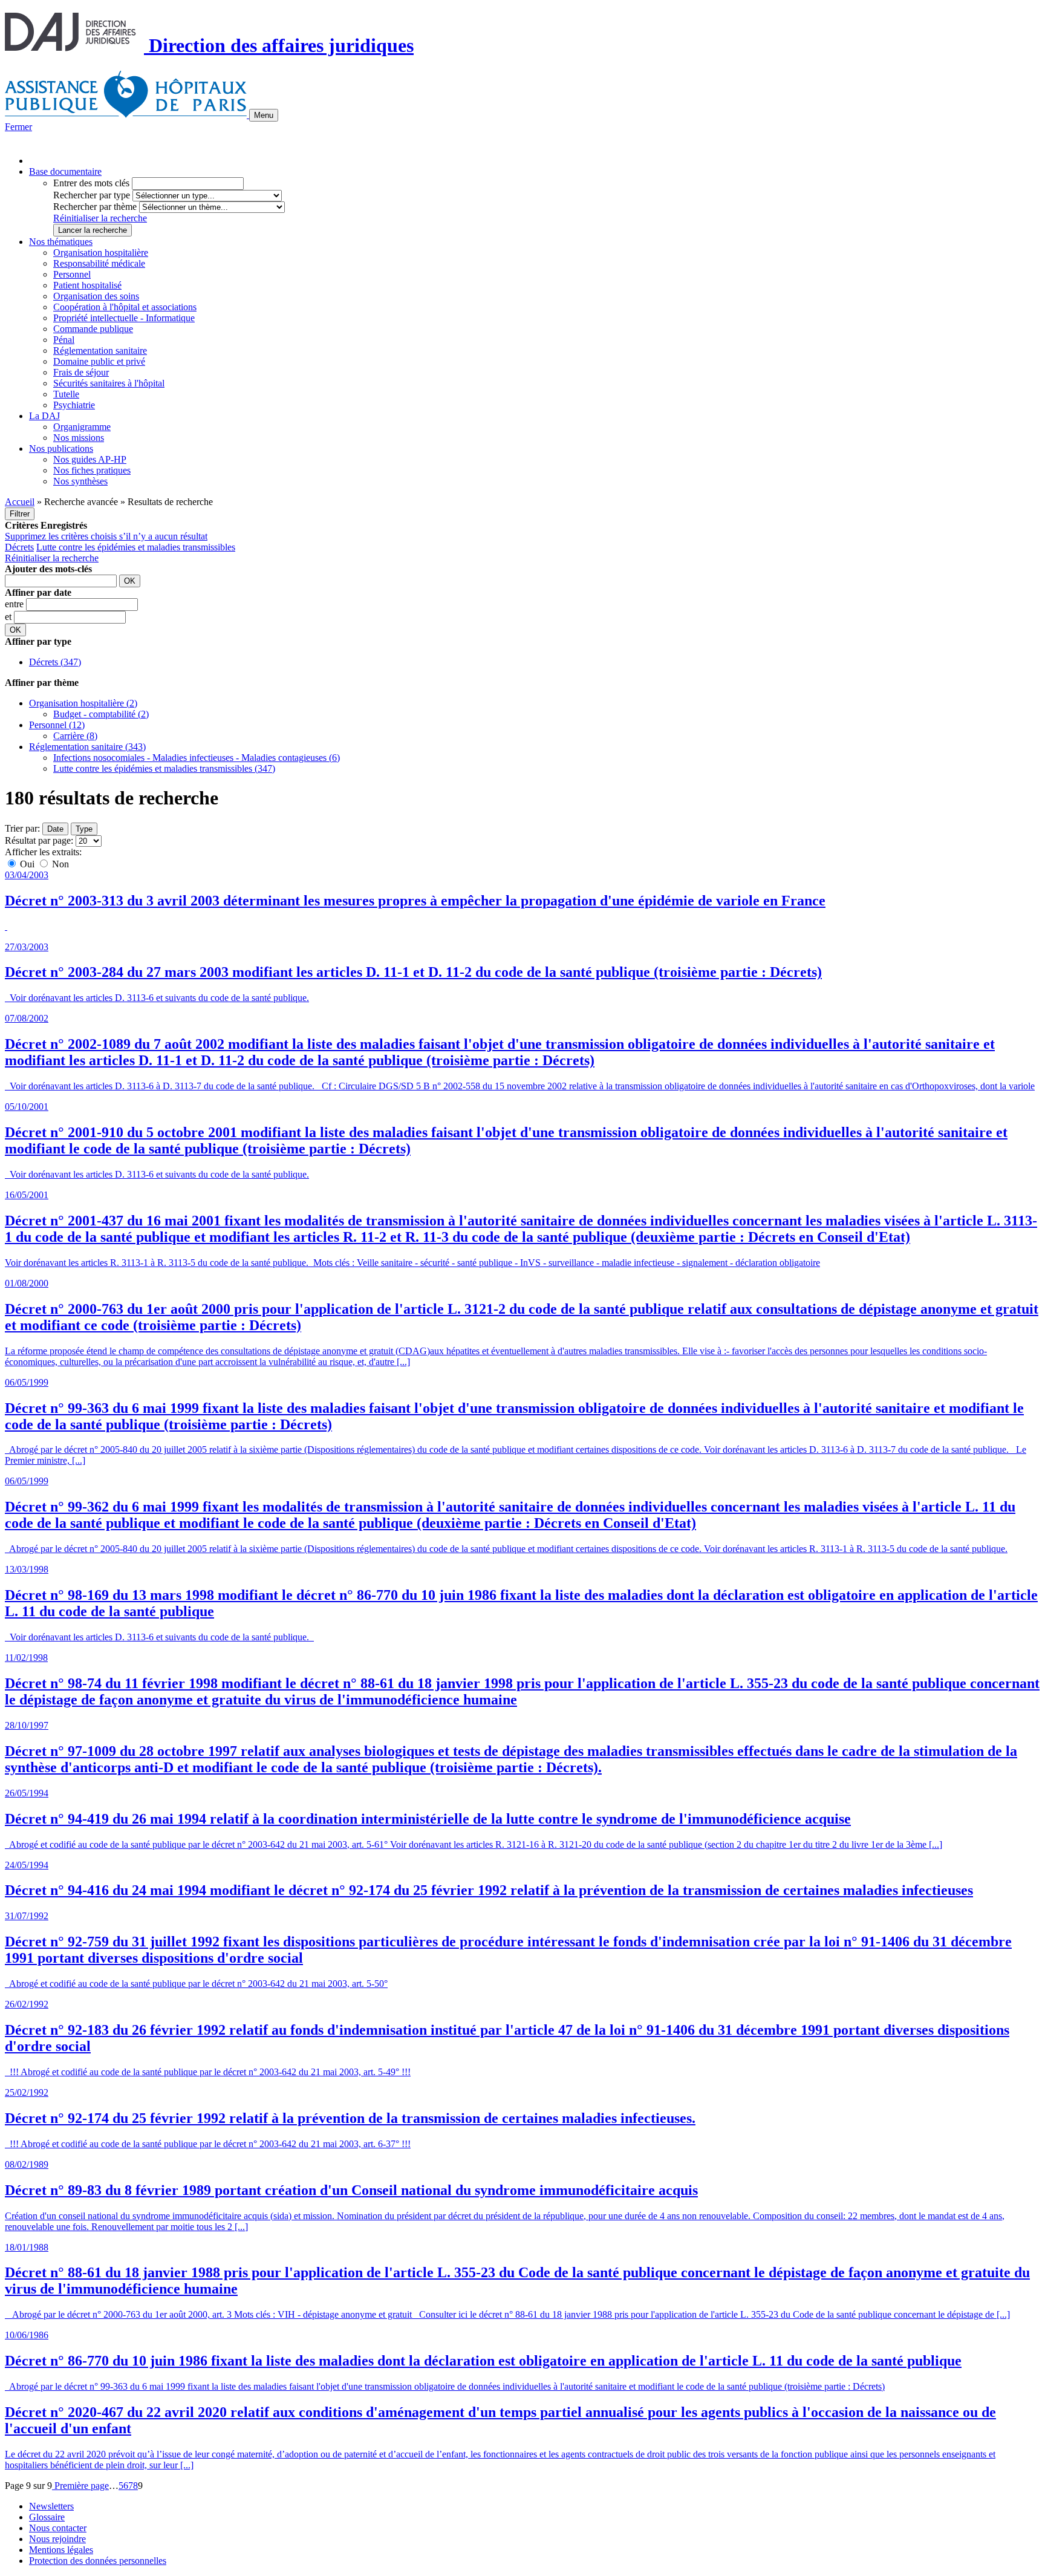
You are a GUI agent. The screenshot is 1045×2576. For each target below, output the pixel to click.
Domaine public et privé (99, 361)
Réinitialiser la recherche (100, 218)
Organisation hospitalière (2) (83, 703)
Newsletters (51, 2506)
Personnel (72, 274)
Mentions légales (61, 2550)
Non (59, 864)
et (9, 617)
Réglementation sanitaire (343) (87, 747)
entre (15, 604)
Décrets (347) (55, 662)
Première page (80, 2486)
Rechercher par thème (95, 207)
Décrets (19, 547)
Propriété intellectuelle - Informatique (124, 318)
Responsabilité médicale (99, 263)
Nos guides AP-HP (90, 459)
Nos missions (79, 438)
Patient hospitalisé (87, 285)
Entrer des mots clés (91, 183)
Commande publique (93, 329)
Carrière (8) (75, 736)
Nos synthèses (80, 481)
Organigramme (82, 427)
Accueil (20, 502)
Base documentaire (65, 171)
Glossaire (47, 2517)
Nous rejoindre (57, 2539)
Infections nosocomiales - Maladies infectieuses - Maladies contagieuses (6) (197, 758)
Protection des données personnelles (98, 2561)
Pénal (64, 340)
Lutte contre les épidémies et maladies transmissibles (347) (164, 768)
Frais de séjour (81, 372)
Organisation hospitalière (101, 253)
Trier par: (22, 828)
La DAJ (44, 416)
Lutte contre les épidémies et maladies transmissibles (136, 547)
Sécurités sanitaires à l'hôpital (109, 383)
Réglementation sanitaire (100, 351)
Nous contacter (58, 2528)
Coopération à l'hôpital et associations (125, 307)
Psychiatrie (74, 405)
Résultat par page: (39, 840)
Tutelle (66, 394)
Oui (27, 864)
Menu (264, 115)
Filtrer (20, 514)
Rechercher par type (92, 195)
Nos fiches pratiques (92, 470)
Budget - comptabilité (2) (101, 714)
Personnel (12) (57, 725)
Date (55, 829)
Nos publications (61, 448)
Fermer (18, 127)
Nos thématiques (61, 242)
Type (84, 829)
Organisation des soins (96, 296)
